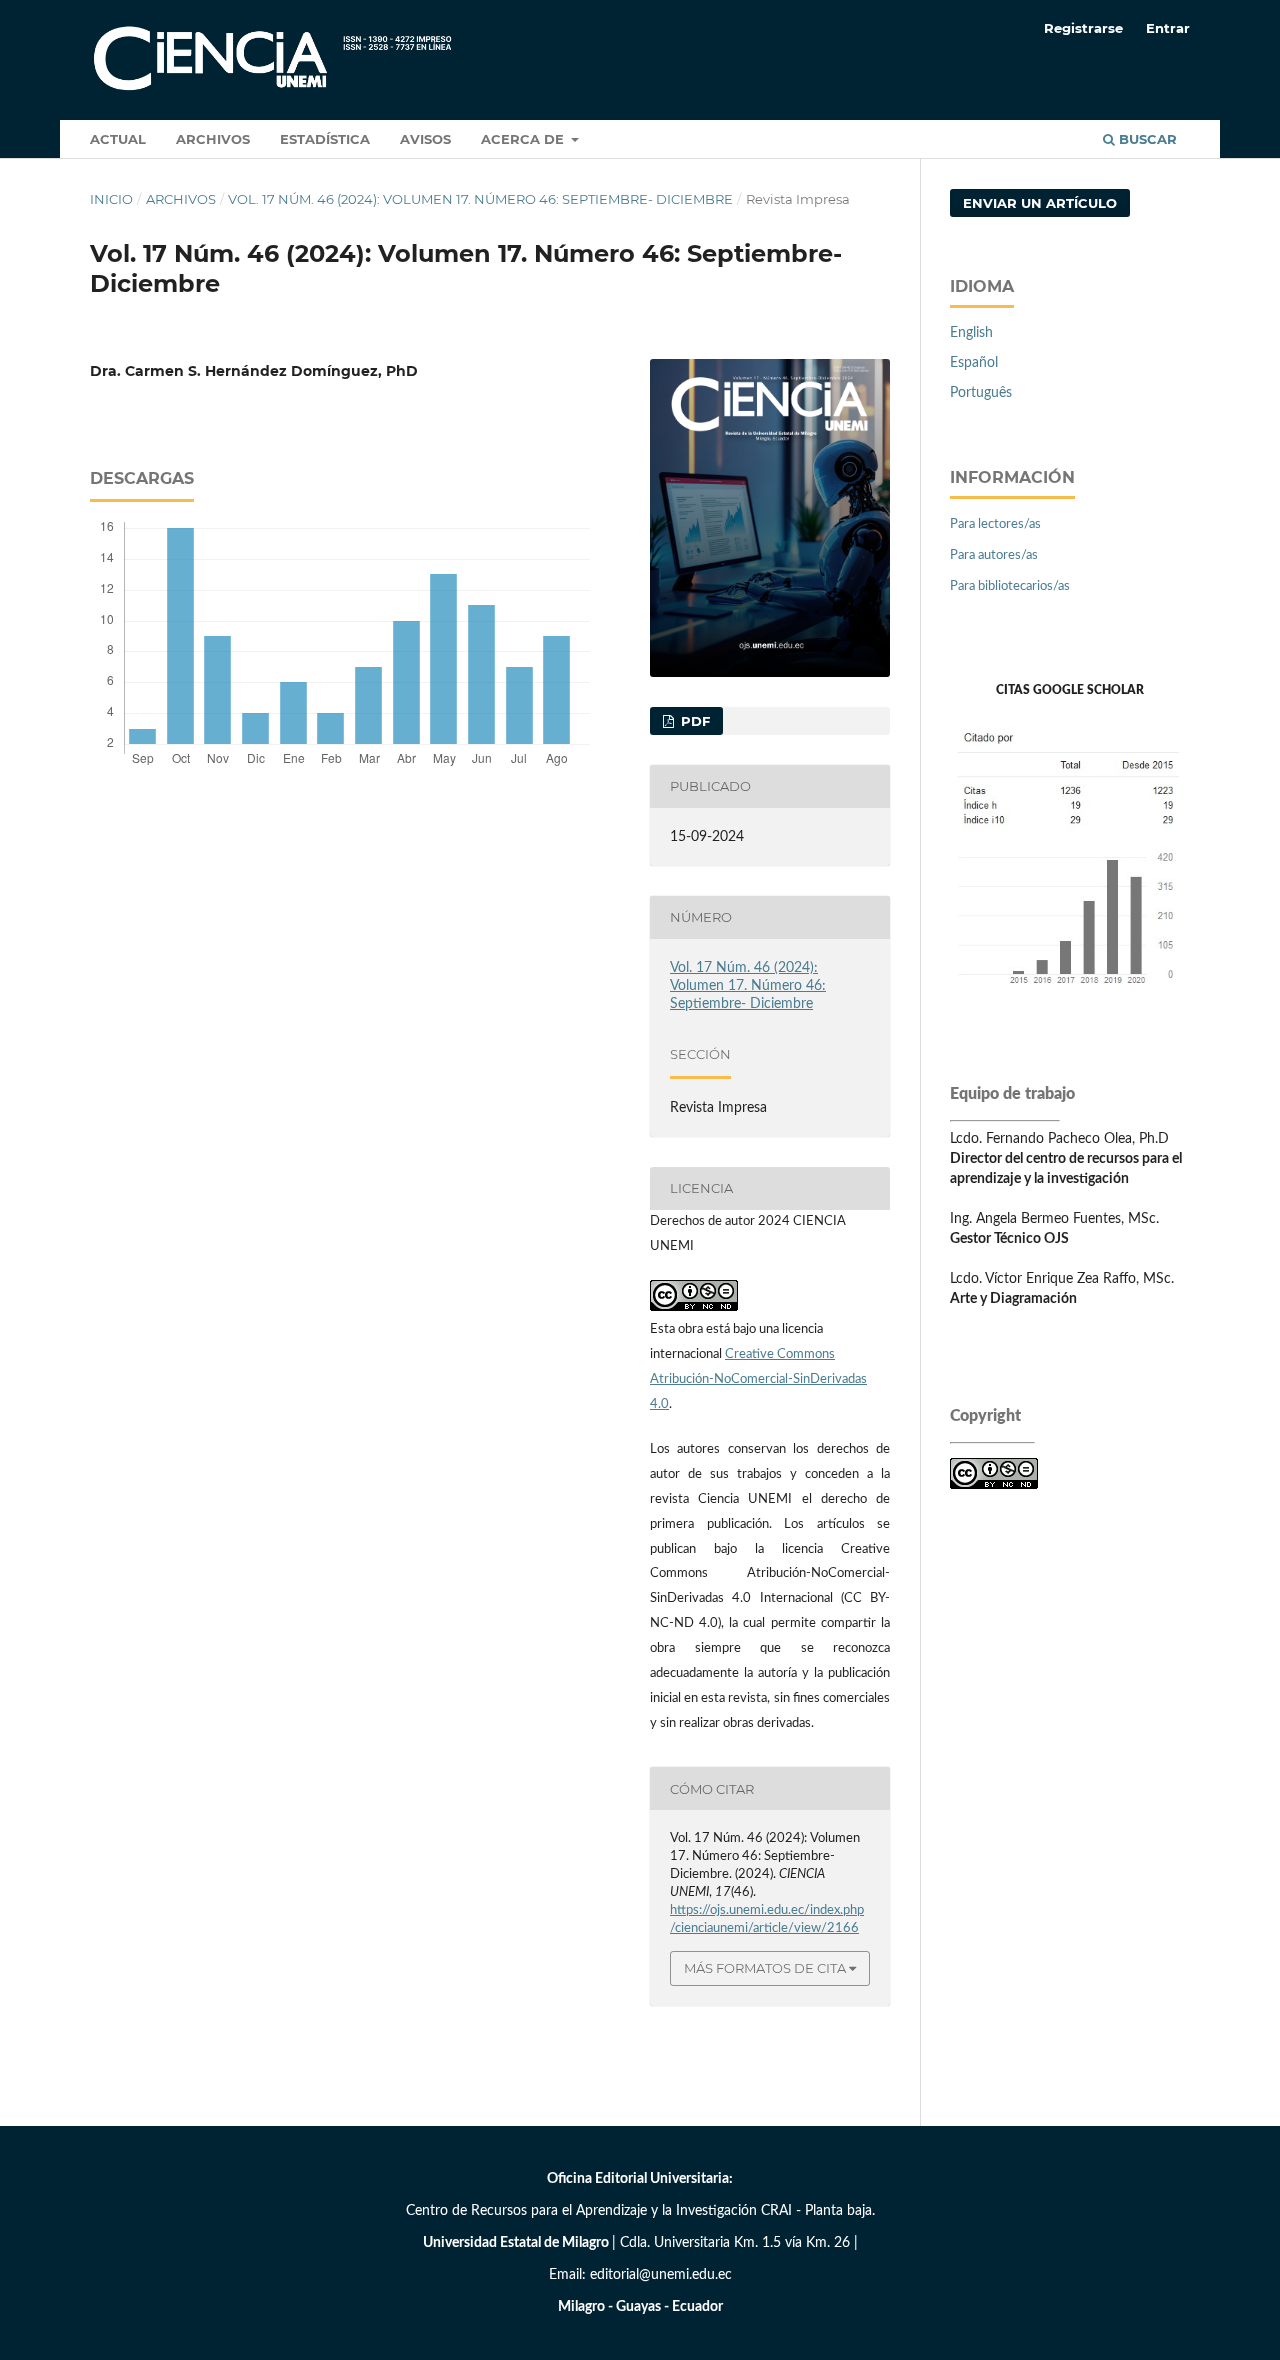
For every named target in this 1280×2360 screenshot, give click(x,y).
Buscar (1146, 139)
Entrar (1168, 28)
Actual (118, 139)
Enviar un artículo (1040, 203)
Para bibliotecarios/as (1010, 586)
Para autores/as (994, 555)
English (971, 333)
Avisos (425, 139)
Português (981, 393)
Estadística (325, 139)
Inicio (111, 199)
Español (974, 363)
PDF (693, 721)
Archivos (213, 139)
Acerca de (524, 139)
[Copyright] (994, 1485)
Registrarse (1083, 28)
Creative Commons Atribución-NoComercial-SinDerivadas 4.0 (758, 1379)
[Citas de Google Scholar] (1070, 997)
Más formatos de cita (765, 1968)
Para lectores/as (995, 524)
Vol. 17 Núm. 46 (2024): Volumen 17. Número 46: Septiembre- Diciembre (480, 199)
